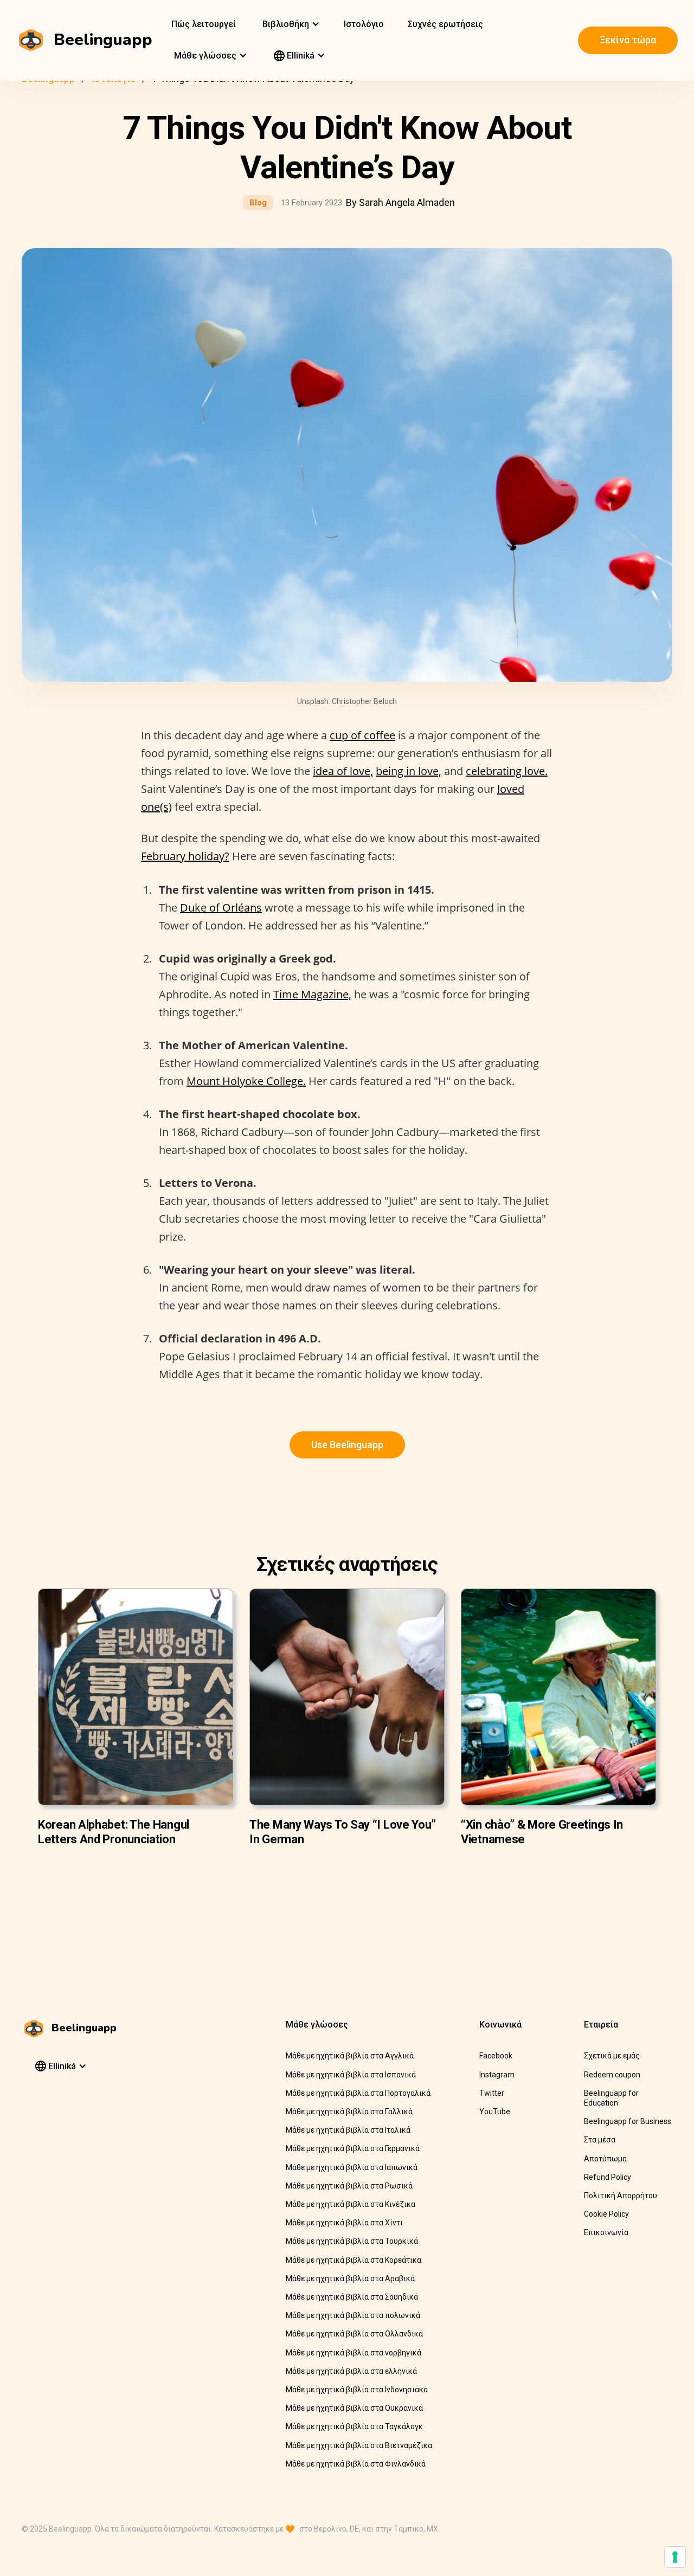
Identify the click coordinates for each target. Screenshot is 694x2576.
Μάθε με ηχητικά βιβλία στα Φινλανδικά (356, 2464)
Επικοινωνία (606, 2232)
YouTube (495, 2112)
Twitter (492, 2093)
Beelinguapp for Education (611, 2098)
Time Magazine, (312, 994)
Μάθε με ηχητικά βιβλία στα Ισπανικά (351, 2075)
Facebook (496, 2056)
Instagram (497, 2075)
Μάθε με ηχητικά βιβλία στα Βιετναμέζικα (359, 2445)
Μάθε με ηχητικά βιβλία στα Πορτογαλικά (358, 2093)
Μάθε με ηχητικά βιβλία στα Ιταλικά (348, 2130)
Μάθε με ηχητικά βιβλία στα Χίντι (344, 2223)
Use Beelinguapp (347, 1445)
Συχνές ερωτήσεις (445, 24)
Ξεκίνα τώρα (628, 40)
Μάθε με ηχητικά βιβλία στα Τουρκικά (352, 2241)
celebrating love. (507, 771)
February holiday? (185, 856)
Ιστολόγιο (364, 24)
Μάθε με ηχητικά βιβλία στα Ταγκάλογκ (354, 2426)
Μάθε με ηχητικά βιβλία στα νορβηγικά (354, 2353)
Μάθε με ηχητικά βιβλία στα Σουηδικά (352, 2297)
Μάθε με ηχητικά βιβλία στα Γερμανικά (353, 2148)
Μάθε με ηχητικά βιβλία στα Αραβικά (350, 2278)
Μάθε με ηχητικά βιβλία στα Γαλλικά (349, 2112)
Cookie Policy (606, 2214)
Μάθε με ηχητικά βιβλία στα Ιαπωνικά (352, 2167)
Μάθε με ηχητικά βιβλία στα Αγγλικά (350, 2056)
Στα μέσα (600, 2140)
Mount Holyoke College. (246, 1081)
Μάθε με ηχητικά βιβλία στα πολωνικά (353, 2315)
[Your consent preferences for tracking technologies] (675, 2557)
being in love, (409, 771)
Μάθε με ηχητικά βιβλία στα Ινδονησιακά (357, 2390)
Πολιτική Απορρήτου (621, 2196)
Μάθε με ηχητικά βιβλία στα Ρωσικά (349, 2186)
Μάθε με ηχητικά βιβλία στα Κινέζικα (351, 2204)
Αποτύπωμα (605, 2159)
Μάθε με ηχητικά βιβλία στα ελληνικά (351, 2371)
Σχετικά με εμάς (612, 2056)
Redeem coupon (612, 2075)
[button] (290, 24)
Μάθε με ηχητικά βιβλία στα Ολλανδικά (354, 2334)
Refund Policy (608, 2177)
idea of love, (343, 771)
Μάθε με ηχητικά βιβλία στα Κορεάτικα (354, 2260)
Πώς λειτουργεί (204, 24)
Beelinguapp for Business (628, 2121)
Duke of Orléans (221, 908)
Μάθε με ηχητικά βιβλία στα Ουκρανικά (354, 2408)
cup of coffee (362, 735)
